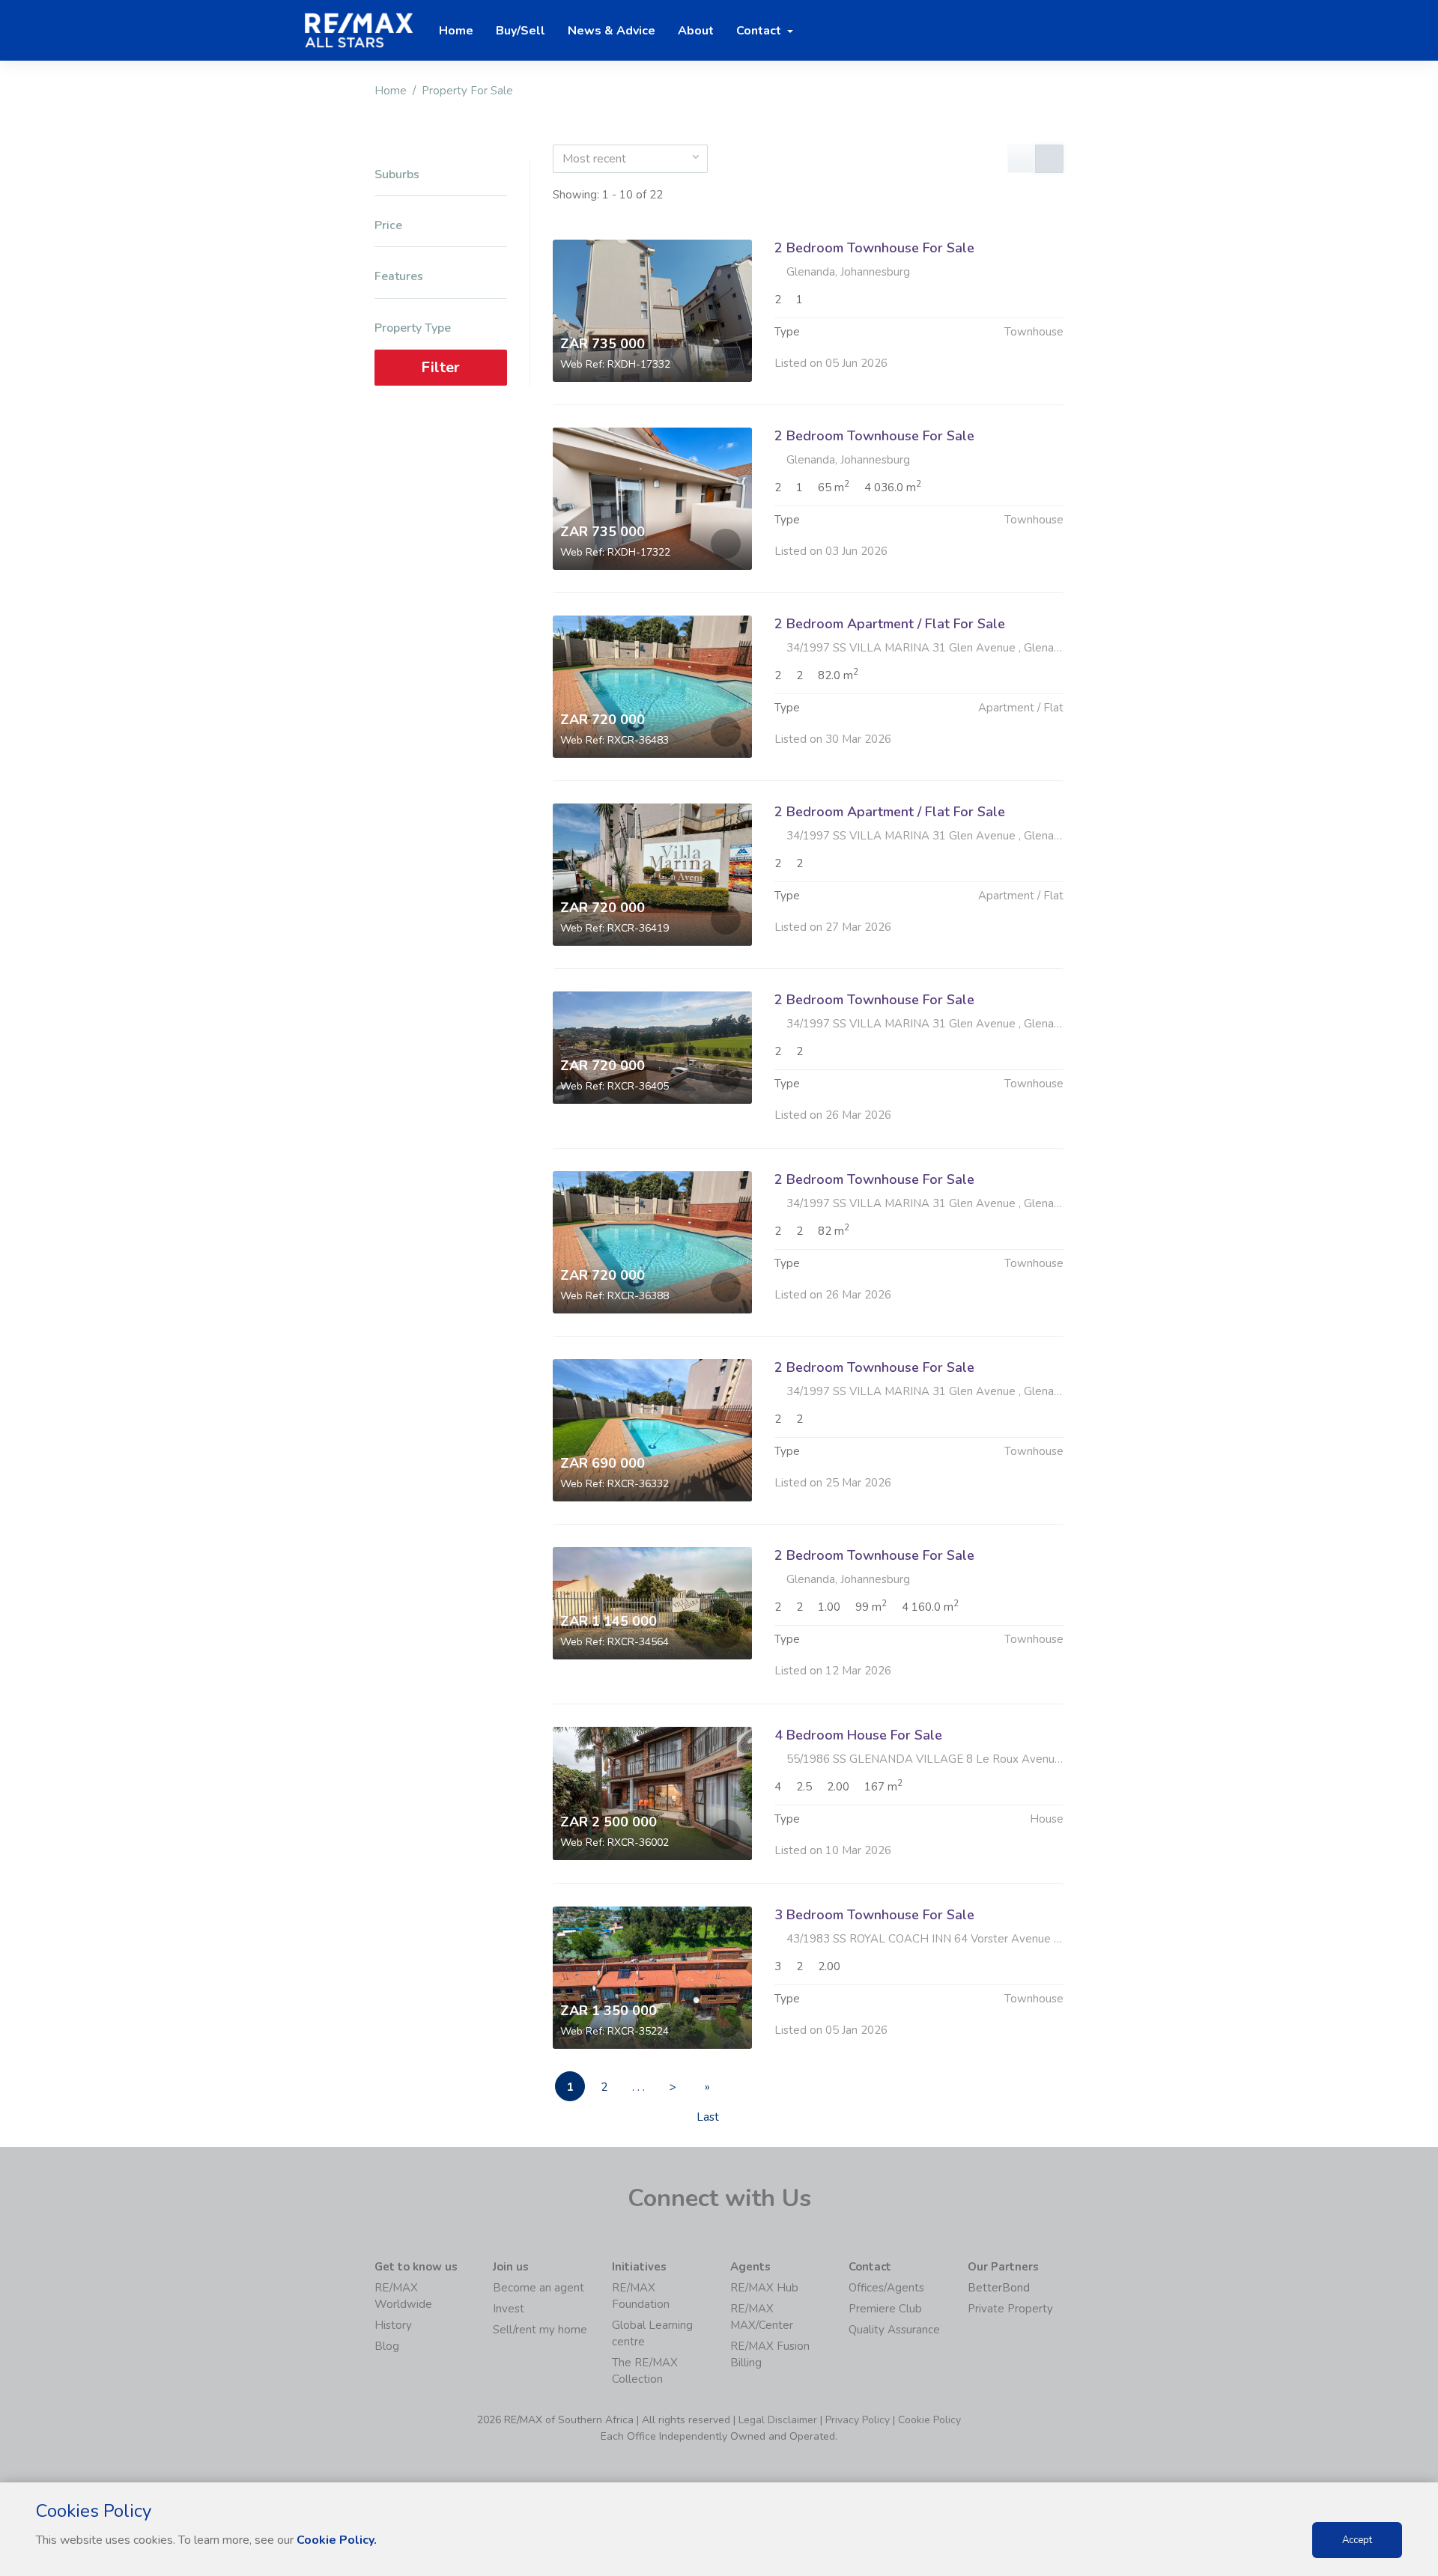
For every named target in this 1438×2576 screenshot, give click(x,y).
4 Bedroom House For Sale (858, 1735)
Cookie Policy (929, 2420)
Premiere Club (885, 2309)
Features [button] (399, 277)
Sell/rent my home (540, 2330)
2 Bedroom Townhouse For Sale (874, 248)
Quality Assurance (894, 2330)
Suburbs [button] (397, 175)
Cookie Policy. (337, 2540)
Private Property (1010, 2309)
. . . (638, 2087)
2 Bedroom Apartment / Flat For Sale (890, 624)
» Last (708, 2090)
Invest (509, 2309)
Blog (387, 2346)
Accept (1357, 2540)
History (393, 2325)
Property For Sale (467, 91)
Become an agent (539, 2288)
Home (391, 91)
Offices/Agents (886, 2288)
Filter (440, 367)
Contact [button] (760, 31)
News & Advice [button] (612, 31)
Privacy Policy (858, 2420)
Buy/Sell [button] (521, 31)
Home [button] (456, 31)
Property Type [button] (413, 328)
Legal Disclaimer (778, 2420)
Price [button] (388, 226)
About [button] (696, 31)
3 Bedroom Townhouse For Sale (874, 1915)
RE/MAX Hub (764, 2288)
